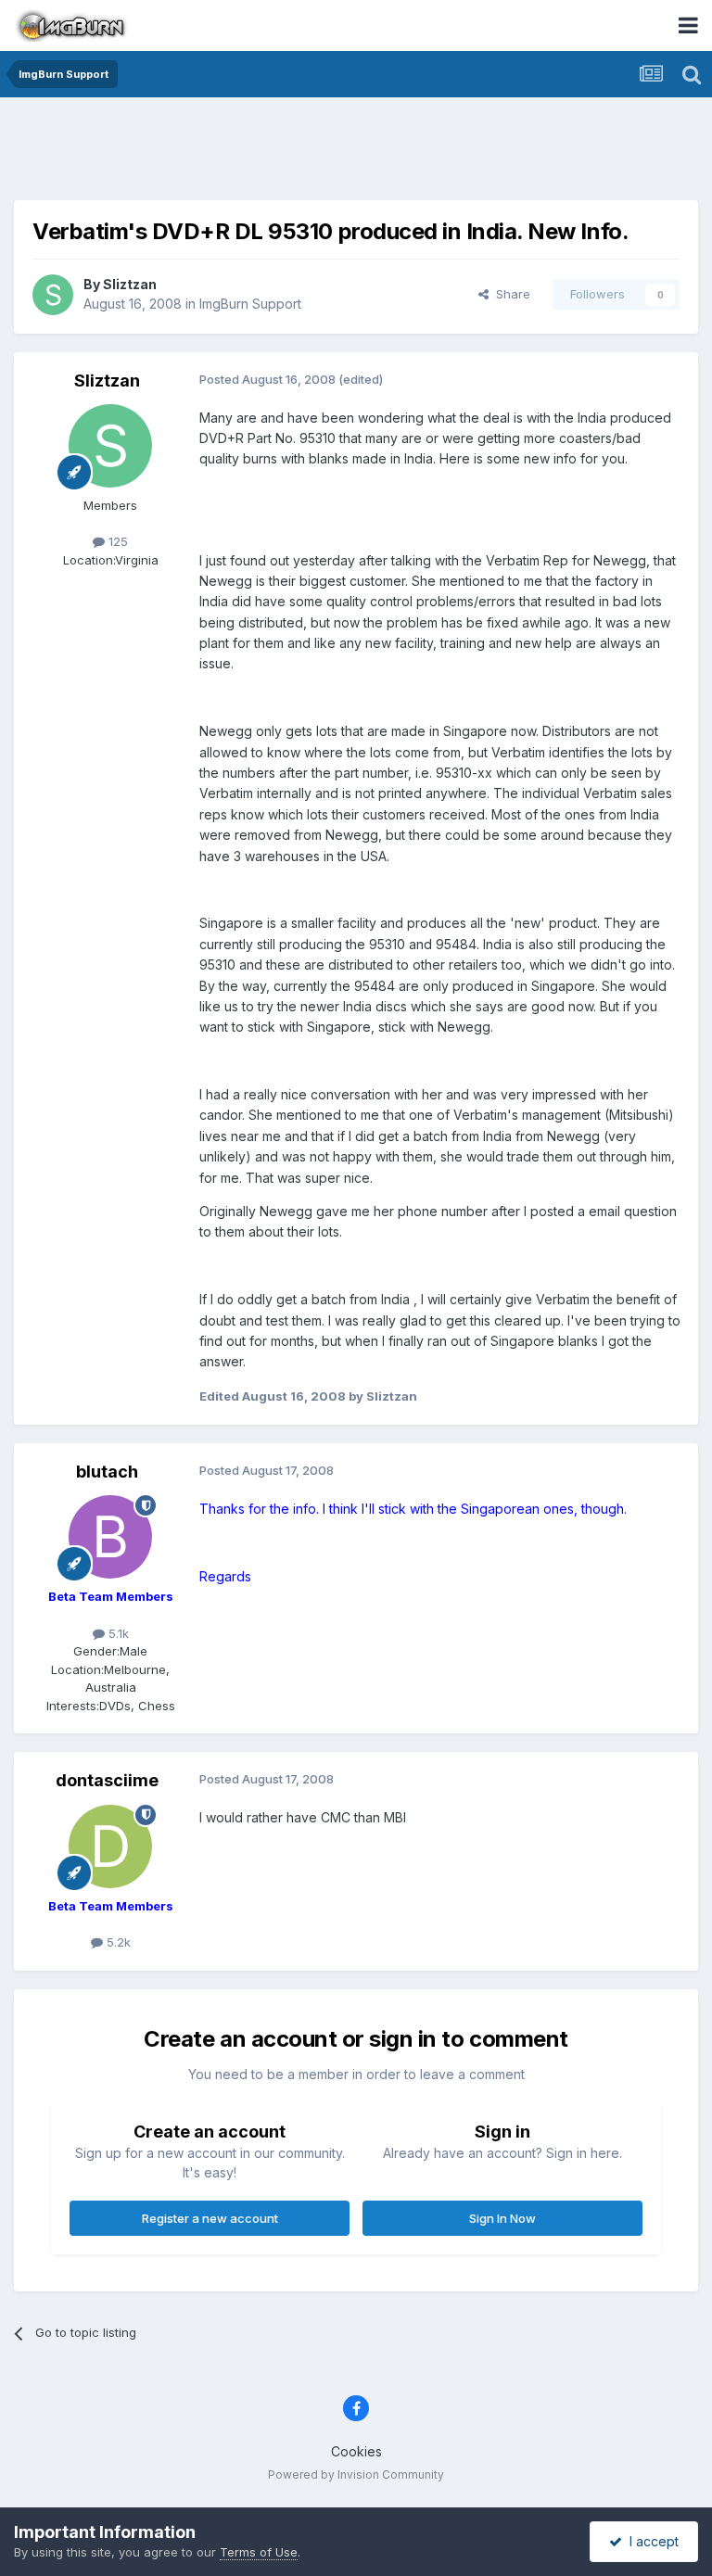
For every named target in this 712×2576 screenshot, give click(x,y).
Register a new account (210, 2218)
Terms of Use (259, 2552)
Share (509, 294)
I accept (650, 2541)
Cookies (356, 2451)
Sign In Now (502, 2218)
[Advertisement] (356, 153)
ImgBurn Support (250, 304)
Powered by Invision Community (356, 2474)
